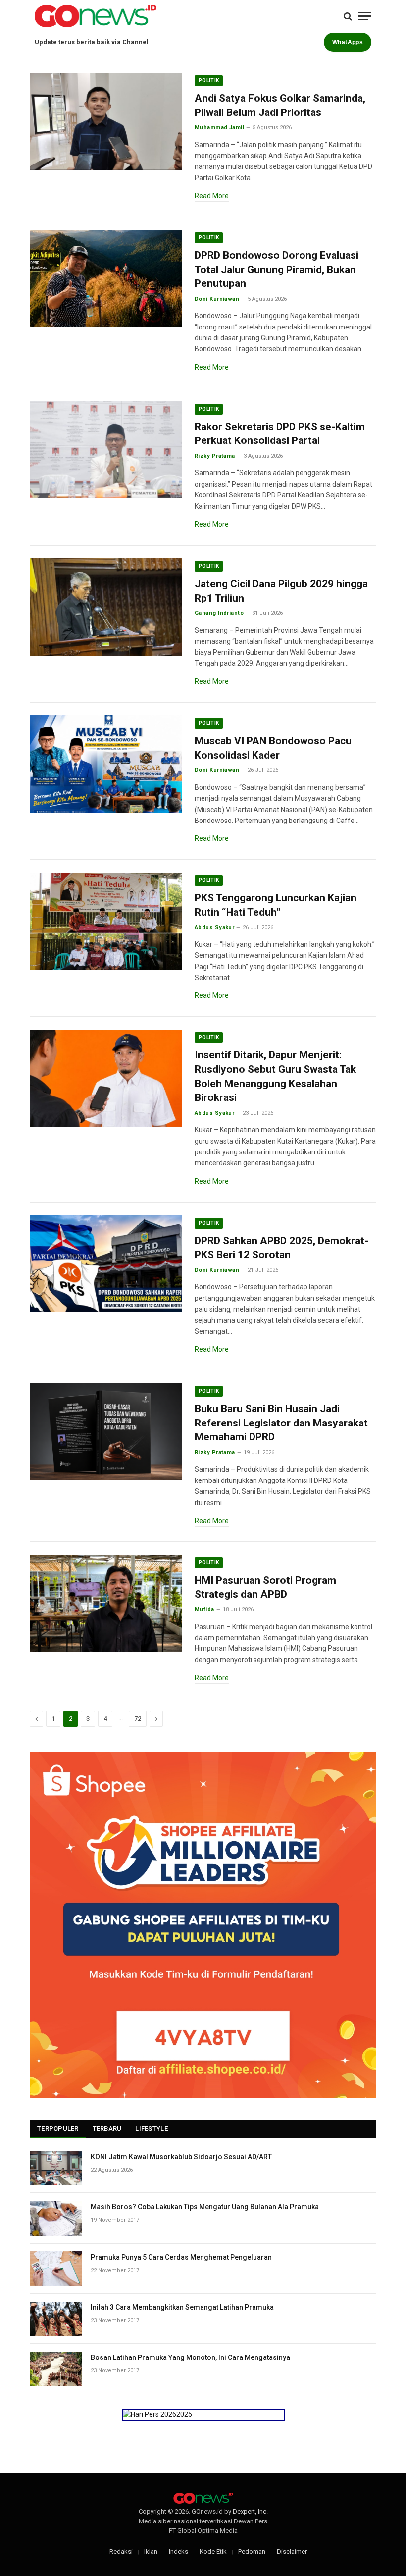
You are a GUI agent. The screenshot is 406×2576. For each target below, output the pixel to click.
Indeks (178, 2551)
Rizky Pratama (215, 456)
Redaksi (121, 2551)
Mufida (204, 1610)
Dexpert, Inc (250, 2511)
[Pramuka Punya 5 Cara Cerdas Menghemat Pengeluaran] (56, 2269)
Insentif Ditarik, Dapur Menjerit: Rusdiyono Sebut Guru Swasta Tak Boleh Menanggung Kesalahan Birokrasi (275, 1076)
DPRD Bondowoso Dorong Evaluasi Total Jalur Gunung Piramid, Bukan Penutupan (277, 269)
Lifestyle (151, 2128)
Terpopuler (58, 2128)
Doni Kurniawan (217, 299)
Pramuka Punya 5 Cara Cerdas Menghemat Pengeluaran (181, 2257)
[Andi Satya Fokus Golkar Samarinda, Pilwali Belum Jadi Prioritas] (106, 121)
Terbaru (107, 2128)
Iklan (151, 2551)
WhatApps (348, 42)
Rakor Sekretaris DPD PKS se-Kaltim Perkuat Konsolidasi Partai (280, 434)
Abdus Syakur (214, 927)
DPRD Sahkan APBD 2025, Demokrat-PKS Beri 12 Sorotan (281, 1248)
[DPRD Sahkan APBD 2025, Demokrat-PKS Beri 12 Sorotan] (106, 1264)
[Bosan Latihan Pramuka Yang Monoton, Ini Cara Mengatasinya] (56, 2369)
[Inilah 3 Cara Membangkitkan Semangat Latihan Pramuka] (56, 2319)
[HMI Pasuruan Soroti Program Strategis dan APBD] (106, 1603)
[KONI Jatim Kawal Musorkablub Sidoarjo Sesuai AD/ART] (56, 2168)
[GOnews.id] (96, 16)
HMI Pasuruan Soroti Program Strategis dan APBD (265, 1587)
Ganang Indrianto (219, 613)
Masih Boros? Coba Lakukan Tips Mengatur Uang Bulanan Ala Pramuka (205, 2207)
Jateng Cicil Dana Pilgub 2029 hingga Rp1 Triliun (281, 591)
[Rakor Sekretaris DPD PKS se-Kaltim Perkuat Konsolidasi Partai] (106, 450)
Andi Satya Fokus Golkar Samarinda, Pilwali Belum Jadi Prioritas (280, 105)
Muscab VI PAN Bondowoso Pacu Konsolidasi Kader (273, 748)
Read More (212, 196)
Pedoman (252, 2551)
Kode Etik (213, 2551)
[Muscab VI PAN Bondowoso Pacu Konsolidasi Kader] (106, 764)
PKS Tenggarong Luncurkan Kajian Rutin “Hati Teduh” (276, 905)
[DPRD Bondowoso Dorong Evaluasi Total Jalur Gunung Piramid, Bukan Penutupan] (106, 278)
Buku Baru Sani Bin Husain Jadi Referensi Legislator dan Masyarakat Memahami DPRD (281, 1423)
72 (138, 1719)
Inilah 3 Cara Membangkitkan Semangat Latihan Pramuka (182, 2307)
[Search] (348, 16)
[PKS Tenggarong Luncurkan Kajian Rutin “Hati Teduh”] (106, 921)
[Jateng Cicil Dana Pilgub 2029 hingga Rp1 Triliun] (106, 607)
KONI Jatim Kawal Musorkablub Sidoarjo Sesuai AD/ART (181, 2157)
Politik (209, 81)
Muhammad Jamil (219, 128)
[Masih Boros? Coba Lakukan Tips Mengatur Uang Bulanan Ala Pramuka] (56, 2218)
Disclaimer (292, 2551)
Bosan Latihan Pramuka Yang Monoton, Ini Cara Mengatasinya (190, 2357)
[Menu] (365, 16)
